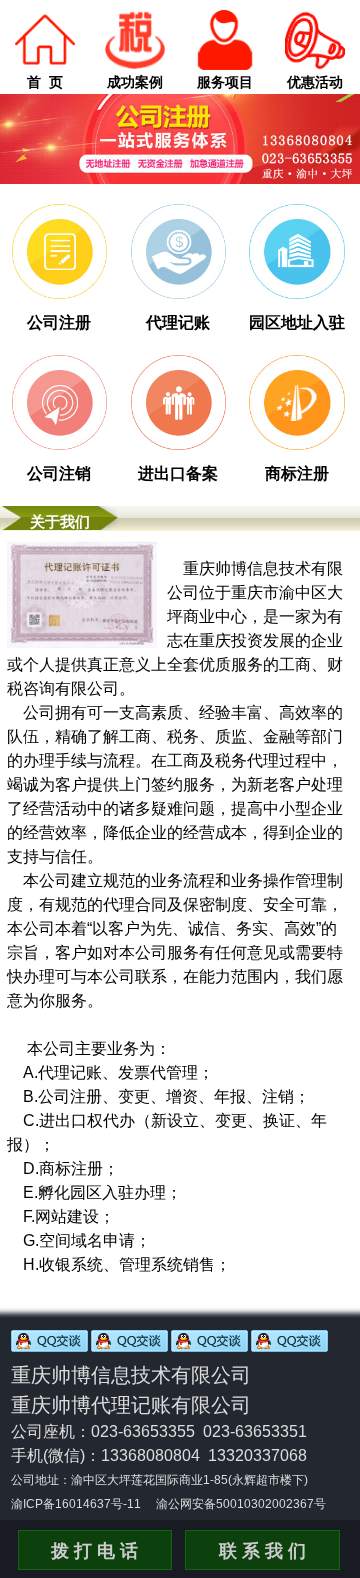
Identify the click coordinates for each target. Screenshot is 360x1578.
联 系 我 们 (262, 1551)
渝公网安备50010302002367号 (241, 1504)
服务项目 (225, 82)
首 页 (45, 82)
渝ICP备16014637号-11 (76, 1504)
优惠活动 (315, 82)
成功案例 (135, 82)
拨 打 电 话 (94, 1551)
